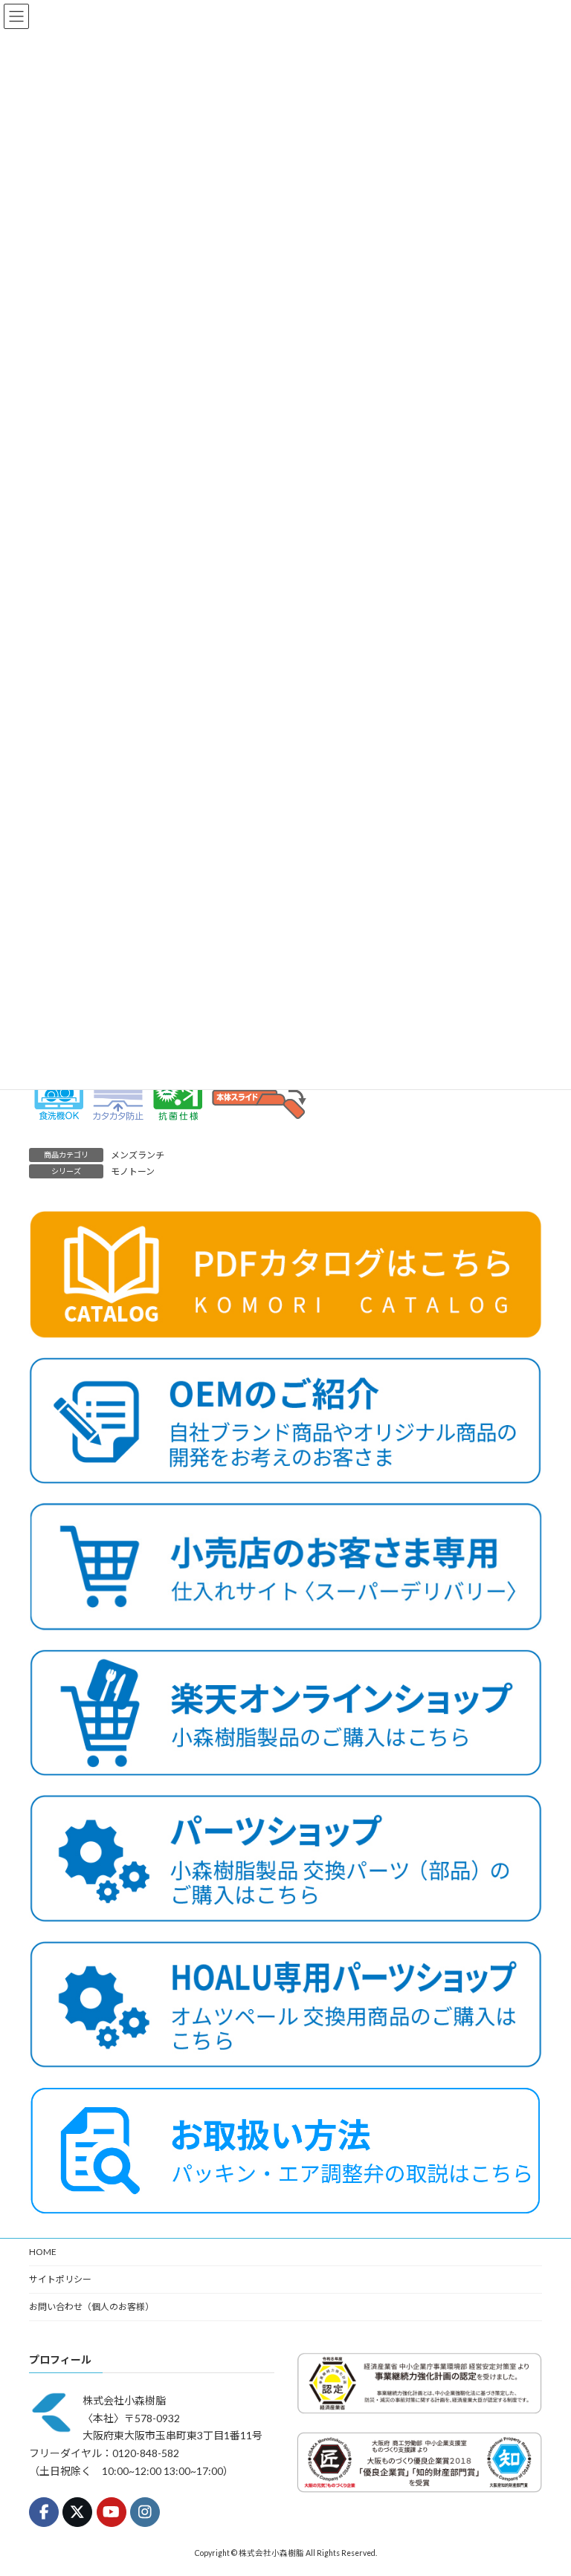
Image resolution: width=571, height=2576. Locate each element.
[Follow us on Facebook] (44, 2512)
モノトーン (133, 1171)
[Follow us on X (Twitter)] (77, 2512)
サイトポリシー (60, 2279)
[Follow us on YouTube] (112, 2512)
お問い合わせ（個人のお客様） (91, 2307)
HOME (43, 2252)
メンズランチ (138, 1155)
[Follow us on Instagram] (145, 2512)
